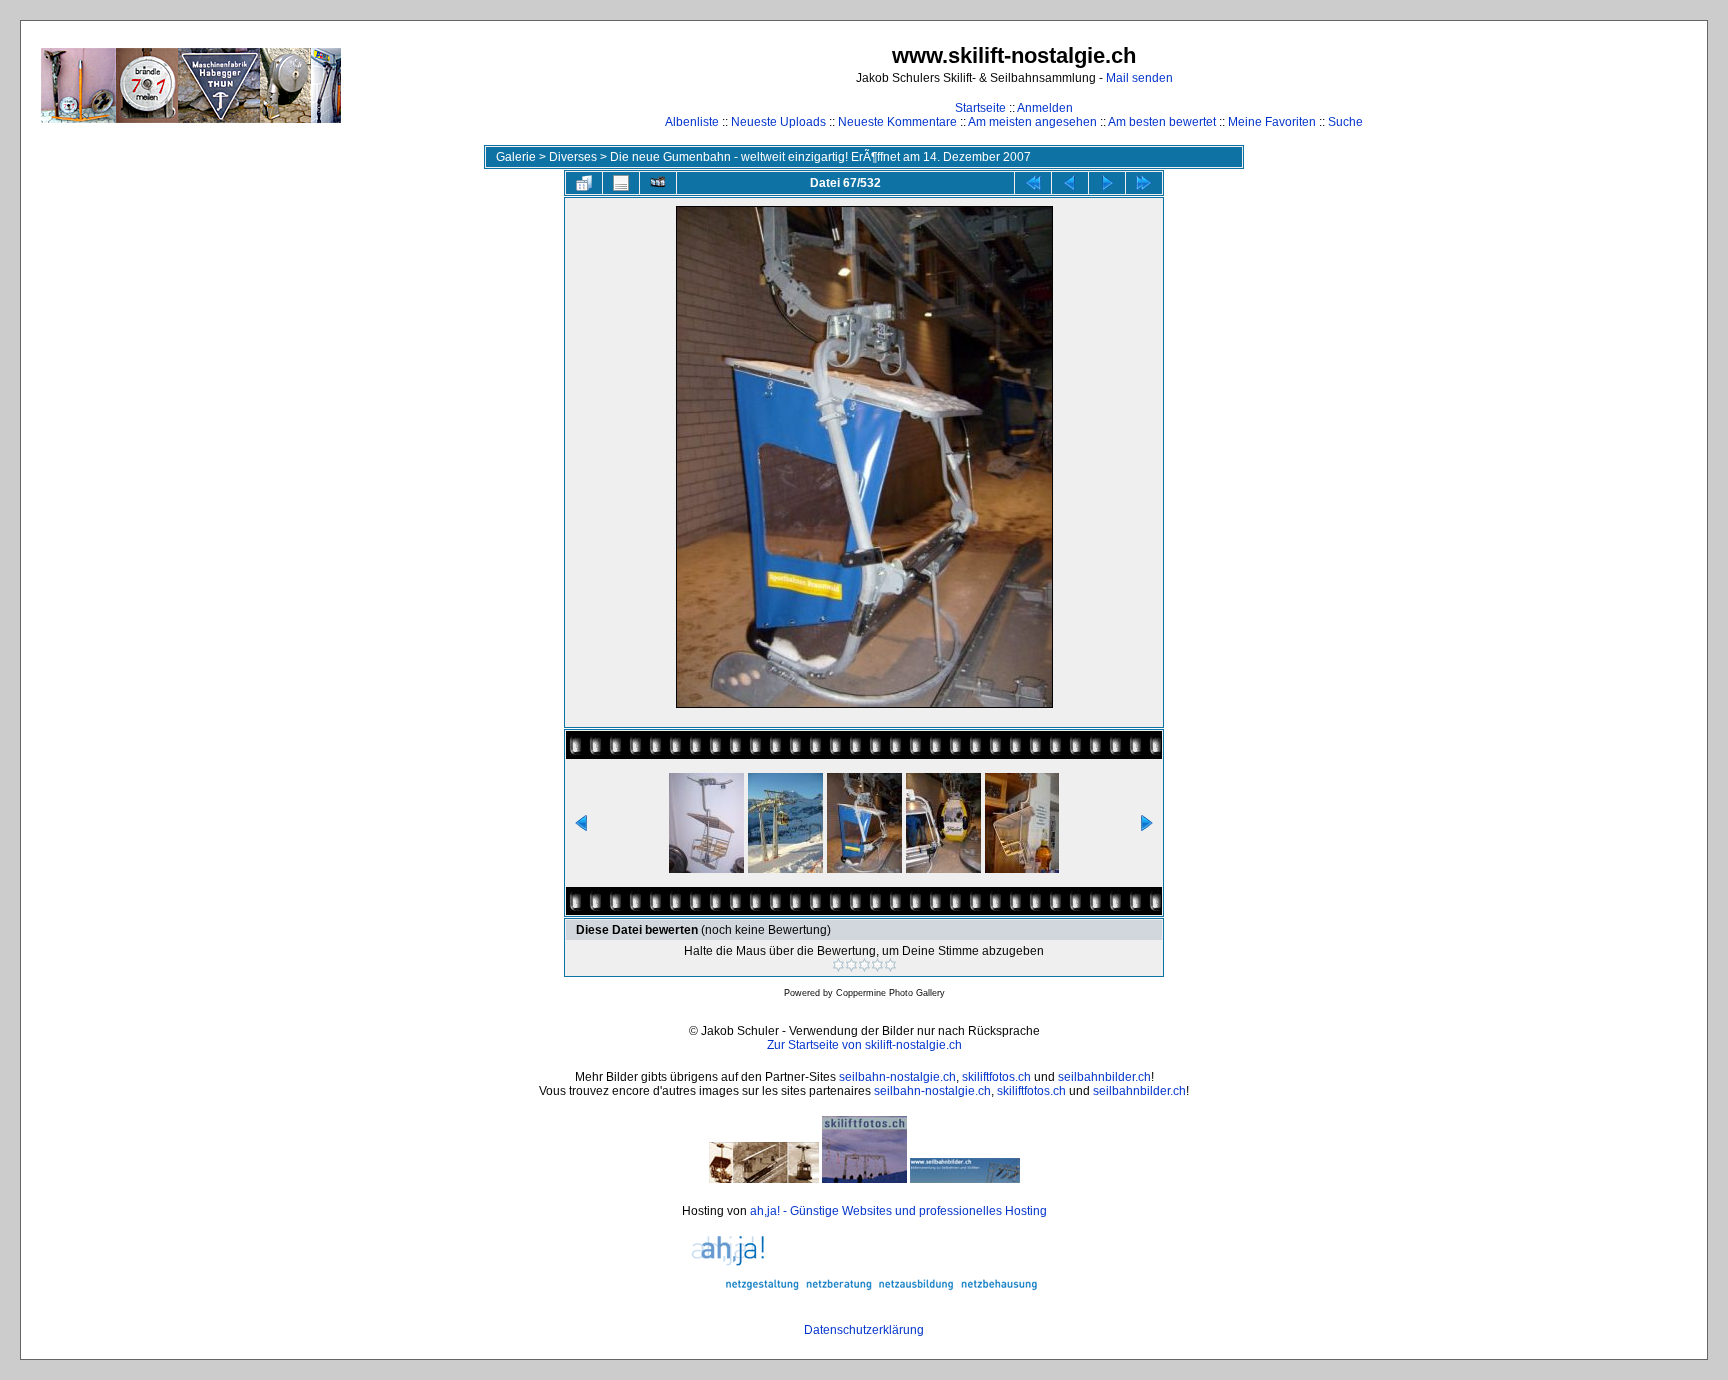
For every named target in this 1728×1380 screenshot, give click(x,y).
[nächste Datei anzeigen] (1107, 183)
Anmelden (1045, 108)
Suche (1345, 122)
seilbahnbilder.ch (1104, 1077)
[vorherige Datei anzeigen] (1070, 183)
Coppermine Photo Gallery (890, 993)
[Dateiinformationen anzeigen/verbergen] (621, 183)
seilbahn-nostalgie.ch (897, 1077)
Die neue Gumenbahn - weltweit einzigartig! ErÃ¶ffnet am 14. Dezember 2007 (820, 157)
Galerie (516, 157)
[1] (838, 965)
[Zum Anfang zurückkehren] (1033, 183)
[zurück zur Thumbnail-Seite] (584, 183)
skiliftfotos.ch (996, 1077)
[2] (851, 965)
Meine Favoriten (1272, 122)
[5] (890, 965)
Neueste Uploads (778, 122)
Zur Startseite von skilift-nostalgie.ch (864, 1045)
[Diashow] (658, 183)
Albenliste (692, 122)
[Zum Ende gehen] (1144, 183)
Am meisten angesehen (1032, 122)
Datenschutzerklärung (864, 1330)
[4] (877, 965)
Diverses (573, 157)
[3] (864, 965)
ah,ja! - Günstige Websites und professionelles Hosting (898, 1211)
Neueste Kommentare (897, 122)
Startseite (980, 108)
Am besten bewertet (1162, 122)
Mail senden (1139, 78)
